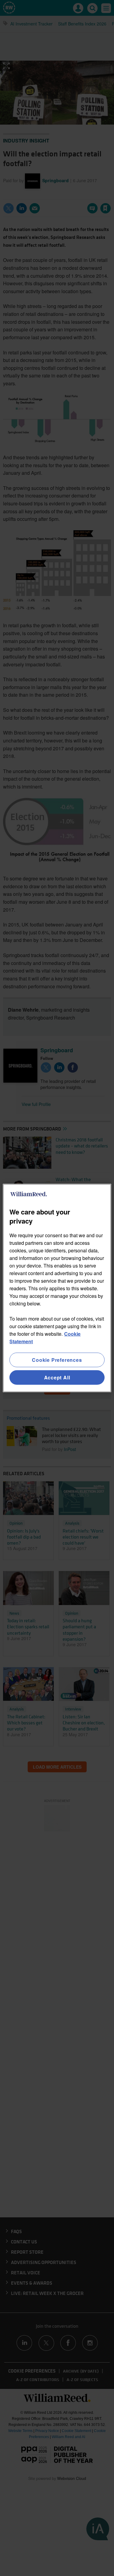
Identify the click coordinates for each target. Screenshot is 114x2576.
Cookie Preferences (57, 1360)
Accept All (57, 1377)
